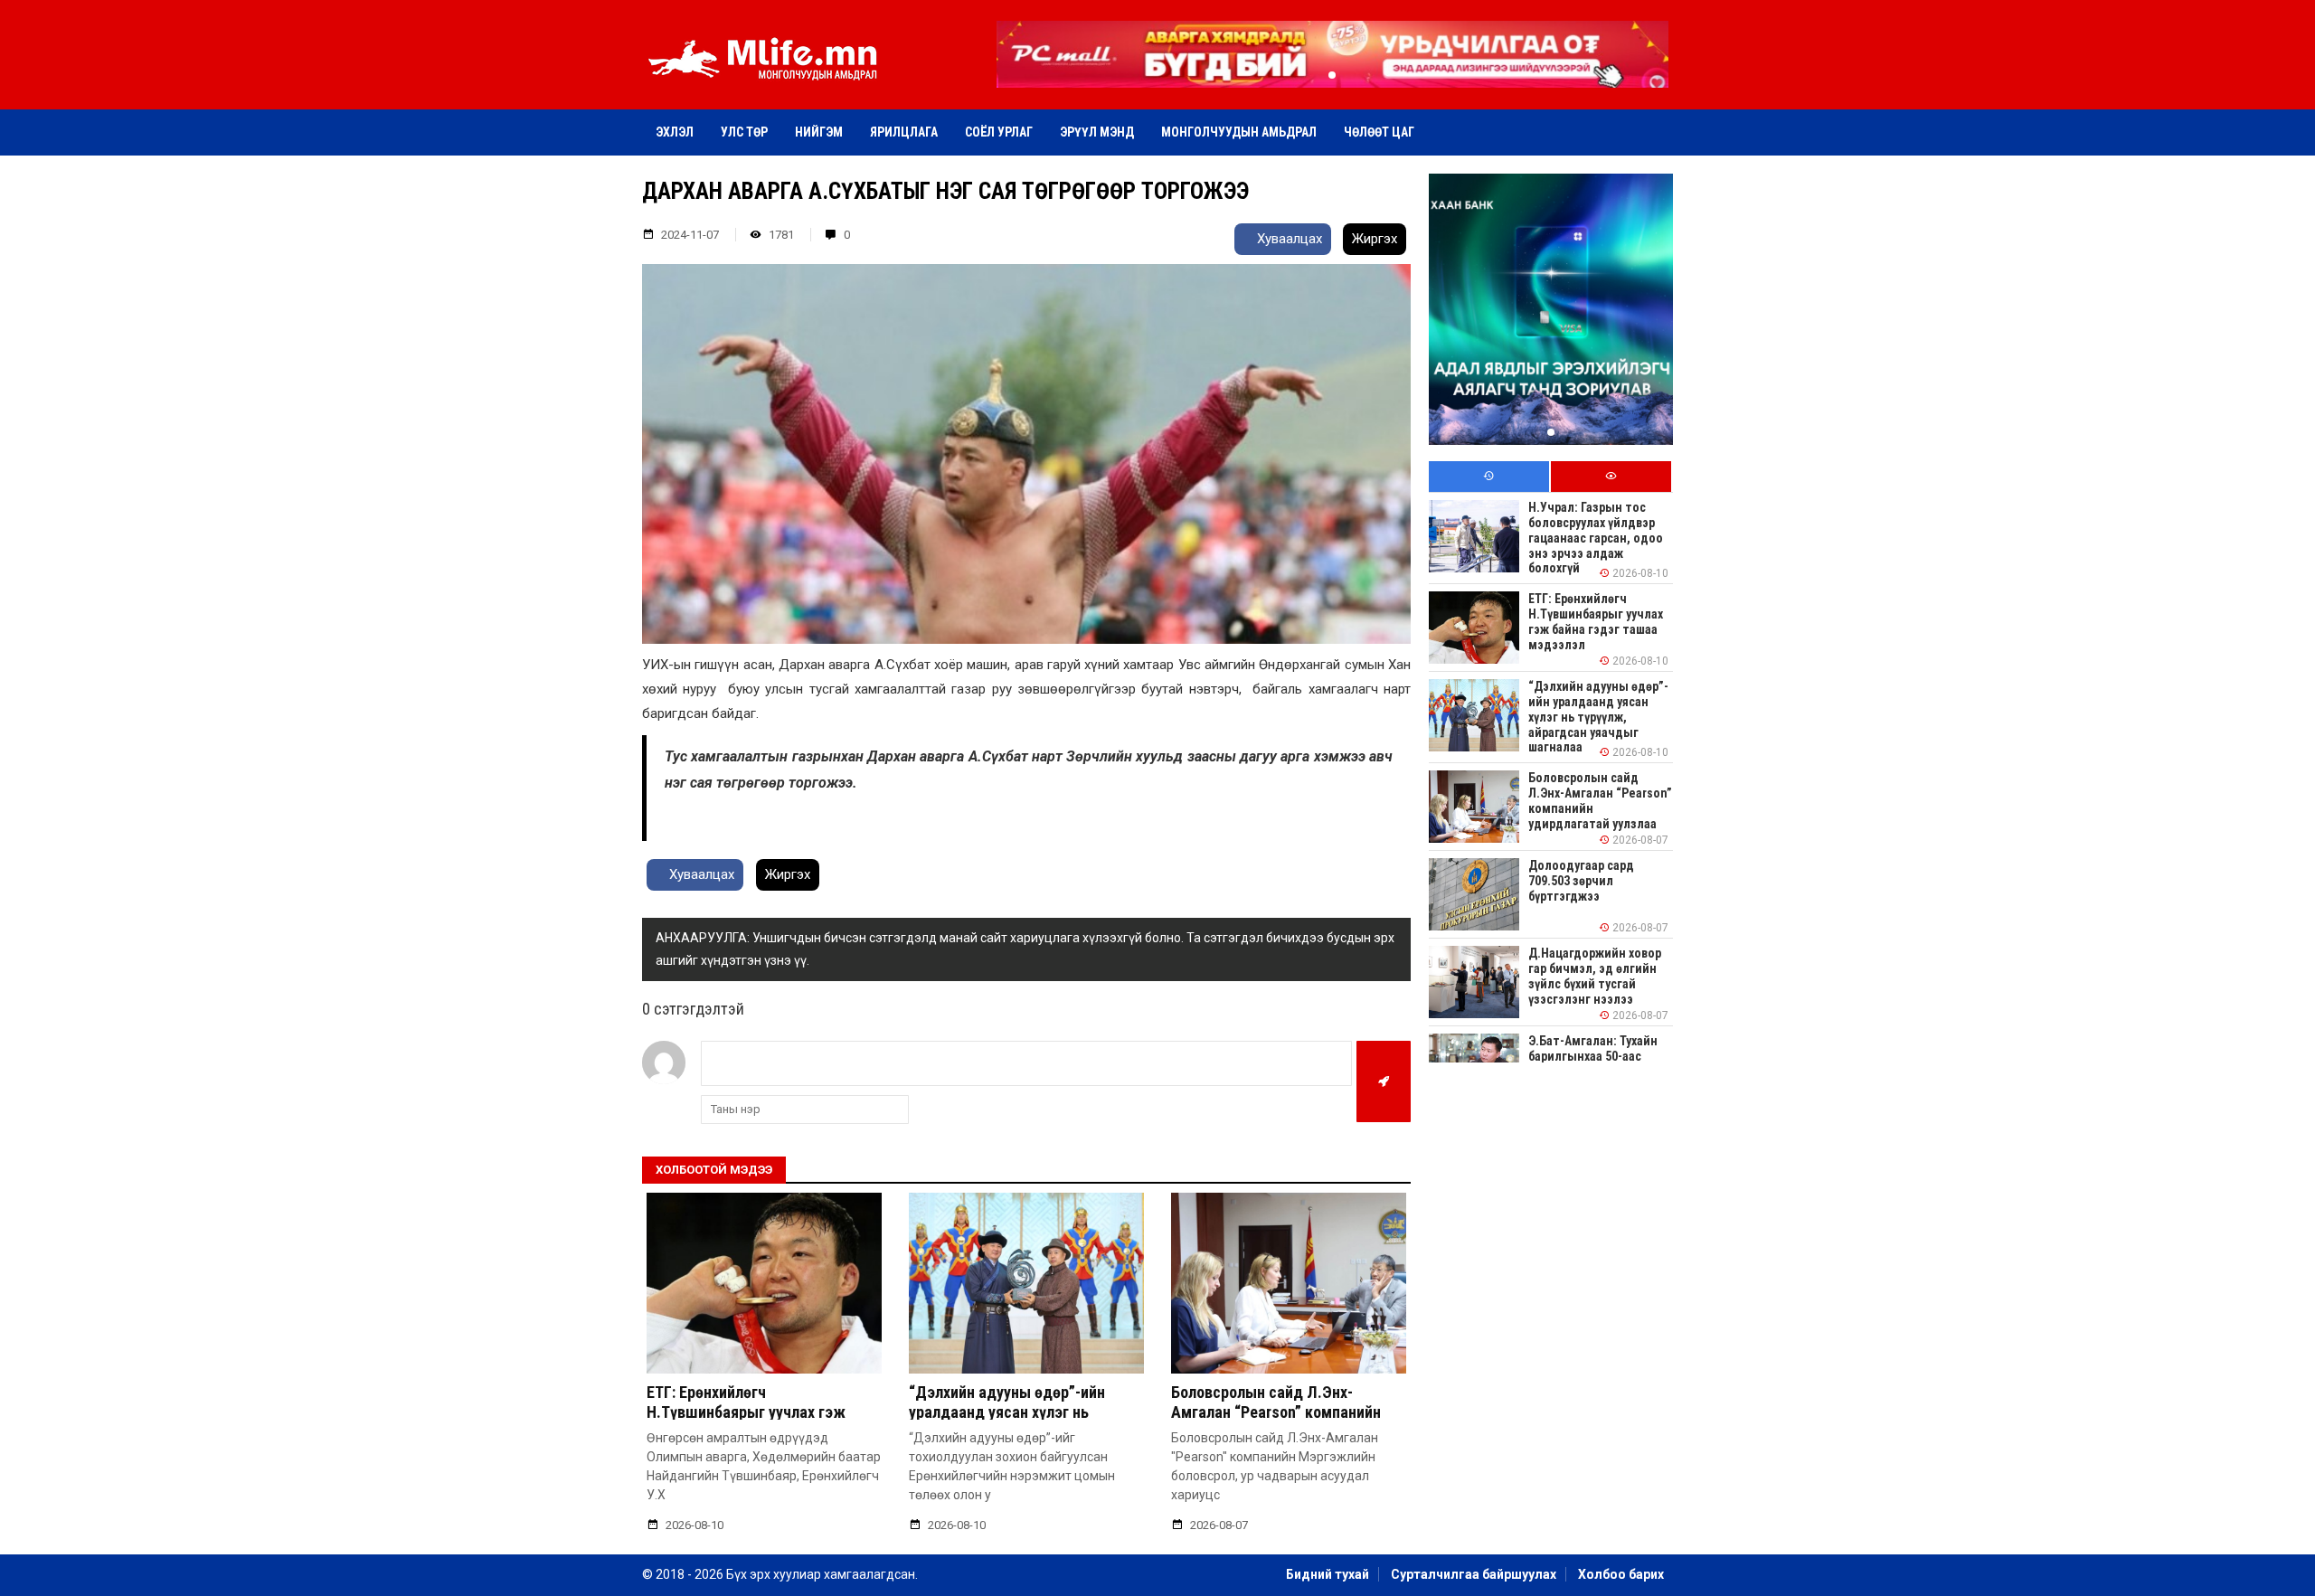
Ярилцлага (904, 132)
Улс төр (744, 132)
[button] (1332, 75)
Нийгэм (819, 132)
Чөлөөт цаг (1379, 132)
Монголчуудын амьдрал (1239, 132)
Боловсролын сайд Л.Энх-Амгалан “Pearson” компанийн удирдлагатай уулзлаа (1276, 1412)
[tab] (1489, 477)
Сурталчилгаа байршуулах (1474, 1574)
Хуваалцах (1288, 239)
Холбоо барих (1621, 1574)
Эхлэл (675, 132)
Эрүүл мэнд (1097, 132)
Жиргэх (1375, 239)
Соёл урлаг (999, 132)
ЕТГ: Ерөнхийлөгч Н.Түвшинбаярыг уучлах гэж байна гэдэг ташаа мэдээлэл (749, 1412)
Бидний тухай (1328, 1574)
